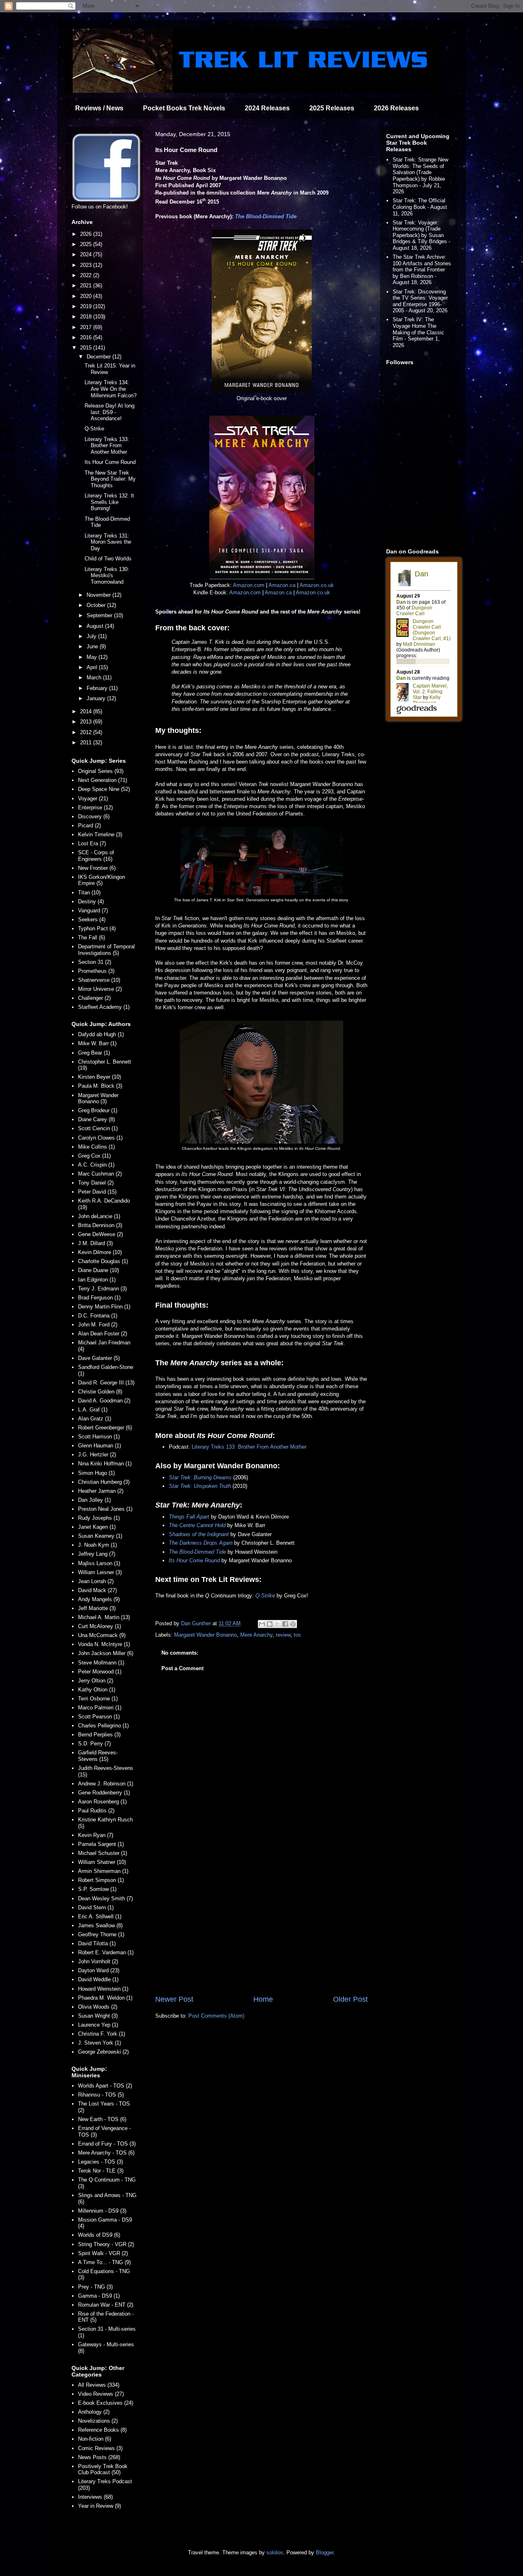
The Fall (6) (92, 937)
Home (263, 1999)
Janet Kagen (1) (97, 1527)
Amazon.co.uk (317, 585)
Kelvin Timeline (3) (100, 834)
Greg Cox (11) (94, 1156)
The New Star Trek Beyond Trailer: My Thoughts (110, 479)
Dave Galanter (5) (99, 1358)
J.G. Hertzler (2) (97, 1455)
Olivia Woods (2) (98, 2007)
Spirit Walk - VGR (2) (103, 2253)
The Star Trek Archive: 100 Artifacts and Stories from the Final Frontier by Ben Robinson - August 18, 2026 (422, 270)
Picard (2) (89, 825)
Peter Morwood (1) (100, 1672)
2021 (87, 286)
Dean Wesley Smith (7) (105, 1898)
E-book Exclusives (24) (106, 2403)
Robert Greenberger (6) (105, 1428)
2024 (87, 254)
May (93, 657)
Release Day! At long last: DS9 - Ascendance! (110, 412)
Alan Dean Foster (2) (103, 1334)
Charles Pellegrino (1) (103, 1726)
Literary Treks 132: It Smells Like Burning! (109, 502)
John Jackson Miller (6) (106, 1653)
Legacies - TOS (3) (101, 2162)
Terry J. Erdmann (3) (102, 1289)
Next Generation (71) (103, 780)
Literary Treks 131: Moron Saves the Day (108, 542)
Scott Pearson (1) (99, 1717)
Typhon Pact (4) (97, 928)
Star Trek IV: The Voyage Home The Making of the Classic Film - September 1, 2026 (418, 332)
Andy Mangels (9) (99, 1599)
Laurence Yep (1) (98, 2025)
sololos (275, 2552)
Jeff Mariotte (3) (97, 1608)
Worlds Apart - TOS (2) (105, 2086)
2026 (87, 234)
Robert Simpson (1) (101, 1880)
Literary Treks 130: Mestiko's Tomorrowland (107, 576)
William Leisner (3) (100, 1572)
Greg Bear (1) (94, 1053)
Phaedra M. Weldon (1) (105, 1998)
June (93, 646)
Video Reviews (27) (101, 2394)
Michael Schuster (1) (103, 1853)
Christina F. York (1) (102, 2034)
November (99, 595)
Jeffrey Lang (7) (97, 1554)
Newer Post (174, 1999)
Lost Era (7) (92, 843)
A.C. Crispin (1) (96, 1165)
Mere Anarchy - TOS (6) (106, 2153)
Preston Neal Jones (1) (105, 1509)
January (97, 698)
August (96, 626)
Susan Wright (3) (98, 2016)
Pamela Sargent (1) (101, 1844)
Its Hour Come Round (194, 1560)
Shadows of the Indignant (199, 1534)
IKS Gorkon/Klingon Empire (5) (102, 880)
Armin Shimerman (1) (103, 1871)
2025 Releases (332, 108)
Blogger (325, 2552)
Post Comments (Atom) (216, 2016)
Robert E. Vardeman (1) (106, 1952)
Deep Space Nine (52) (104, 789)
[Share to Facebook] (285, 1624)
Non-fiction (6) (95, 2439)
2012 (87, 732)
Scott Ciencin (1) (98, 1128)
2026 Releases (396, 108)
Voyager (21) (93, 799)
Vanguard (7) (93, 911)
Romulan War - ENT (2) (106, 2305)
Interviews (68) (95, 2497)
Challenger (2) (94, 998)
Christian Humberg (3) (104, 1482)
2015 (87, 348)
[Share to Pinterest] (293, 1624)
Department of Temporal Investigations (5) (106, 950)
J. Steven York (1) (99, 2043)
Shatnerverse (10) (99, 980)
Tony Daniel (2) (96, 1183)
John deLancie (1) (99, 1216)
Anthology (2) (94, 2412)
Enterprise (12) (95, 808)
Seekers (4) (92, 920)
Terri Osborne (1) (98, 1699)
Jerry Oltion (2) (96, 1681)
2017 (87, 327)
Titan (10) (89, 893)
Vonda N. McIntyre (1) (104, 1644)
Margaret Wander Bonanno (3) (98, 1099)
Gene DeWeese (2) (101, 1234)
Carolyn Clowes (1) (100, 1138)
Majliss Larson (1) (99, 1563)
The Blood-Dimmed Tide (266, 216)
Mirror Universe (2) (100, 989)
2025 (87, 244)
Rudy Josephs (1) (99, 1518)
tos (297, 1635)
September (100, 615)
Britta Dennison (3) (100, 1225)
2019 (87, 306)
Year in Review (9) (99, 2506)
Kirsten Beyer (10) (99, 1077)
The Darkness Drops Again (201, 1543)
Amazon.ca (282, 585)
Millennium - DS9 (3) (102, 2211)
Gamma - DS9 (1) (99, 2296)
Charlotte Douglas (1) (103, 1261)
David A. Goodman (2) (104, 1401)
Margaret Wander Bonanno (206, 1635)
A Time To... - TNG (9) (104, 2262)
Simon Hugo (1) (96, 1473)
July (92, 636)
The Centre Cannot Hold (197, 1525)
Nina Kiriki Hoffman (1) (105, 1464)
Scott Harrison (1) (99, 1437)
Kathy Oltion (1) (97, 1690)
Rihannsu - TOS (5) (101, 2095)
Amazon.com (249, 585)
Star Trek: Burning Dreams (200, 1477)
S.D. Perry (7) (94, 1744)
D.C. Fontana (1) (98, 1316)
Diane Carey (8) (96, 1119)
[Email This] (262, 1624)
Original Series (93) (101, 771)
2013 (87, 722)
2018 (87, 317)
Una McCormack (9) (102, 1635)
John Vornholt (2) (98, 1961)
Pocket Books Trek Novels (184, 108)
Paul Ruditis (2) (96, 1811)
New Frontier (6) (97, 868)
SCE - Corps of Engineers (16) (96, 856)
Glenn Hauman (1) (99, 1446)
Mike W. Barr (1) (97, 1043)
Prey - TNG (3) (95, 2287)
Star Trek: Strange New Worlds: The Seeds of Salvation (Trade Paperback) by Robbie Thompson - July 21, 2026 (420, 176)
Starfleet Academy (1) (104, 1007)
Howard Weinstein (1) (103, 1989)
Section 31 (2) (95, 962)
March (95, 678)
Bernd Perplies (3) (99, 1735)
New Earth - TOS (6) (102, 2119)
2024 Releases (267, 108)
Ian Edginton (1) (97, 1280)
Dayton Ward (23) (99, 1970)
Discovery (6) (94, 816)
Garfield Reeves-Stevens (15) (98, 1756)
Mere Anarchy (256, 1635)
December (99, 357)
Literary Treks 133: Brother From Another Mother (249, 1447)
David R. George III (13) (106, 1383)
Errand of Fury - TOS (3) (107, 2144)
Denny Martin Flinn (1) (104, 1307)
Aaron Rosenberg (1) (102, 1802)
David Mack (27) (97, 1590)
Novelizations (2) (98, 2421)
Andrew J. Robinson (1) (106, 1784)
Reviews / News (99, 108)
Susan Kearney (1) (100, 1536)
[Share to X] (277, 1624)
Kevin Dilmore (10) (100, 1252)
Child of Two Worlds (108, 559)
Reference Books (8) (102, 2430)
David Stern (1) (96, 1907)
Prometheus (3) (96, 971)
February (98, 688)
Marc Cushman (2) (100, 1174)
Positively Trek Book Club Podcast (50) (103, 2470)
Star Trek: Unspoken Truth (200, 1486)
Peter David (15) (97, 1192)
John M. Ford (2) (98, 1325)
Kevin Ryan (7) (96, 1835)
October (97, 605)
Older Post (350, 1999)
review (283, 1635)
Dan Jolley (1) (94, 1500)
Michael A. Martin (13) (104, 1617)
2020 (87, 296)
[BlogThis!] (270, 1624)
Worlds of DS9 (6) (99, 2235)
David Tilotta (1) (97, 1943)
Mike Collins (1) (96, 1147)
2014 (87, 711)
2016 (87, 337)
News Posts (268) (99, 2457)
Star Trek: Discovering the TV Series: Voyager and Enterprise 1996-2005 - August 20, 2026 (420, 301)
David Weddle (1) (98, 1979)
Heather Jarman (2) (101, 1491)
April (93, 667)
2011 (87, 743)
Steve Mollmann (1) (101, 1663)
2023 (87, 265)
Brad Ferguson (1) (99, 1298)
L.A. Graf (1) (93, 1410)
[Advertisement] (261, 1926)
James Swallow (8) (100, 1925)
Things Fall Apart (189, 1517)
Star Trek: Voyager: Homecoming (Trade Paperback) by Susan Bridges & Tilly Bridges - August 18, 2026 (421, 235)
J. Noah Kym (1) (97, 1545)
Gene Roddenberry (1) (104, 1793)
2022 (87, 275)
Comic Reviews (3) (100, 2448)
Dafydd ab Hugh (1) (101, 1034)
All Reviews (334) (99, 2385)
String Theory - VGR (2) (106, 2244)
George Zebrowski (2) (103, 2052)
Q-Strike (265, 1596)
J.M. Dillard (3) (95, 1243)
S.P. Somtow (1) (97, 1889)
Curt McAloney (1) (99, 1626)
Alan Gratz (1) (95, 1419)
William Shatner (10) (102, 1862)
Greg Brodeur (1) (98, 1110)
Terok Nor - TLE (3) (101, 2171)
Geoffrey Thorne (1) (101, 1934)
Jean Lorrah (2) (96, 1581)
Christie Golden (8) (100, 1392)
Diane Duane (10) (98, 1270)
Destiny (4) (91, 902)
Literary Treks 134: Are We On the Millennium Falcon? (111, 389)
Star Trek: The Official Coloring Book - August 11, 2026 (420, 207)
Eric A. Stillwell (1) (100, 1916)
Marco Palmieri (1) (100, 1708)
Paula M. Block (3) (100, 1086)
